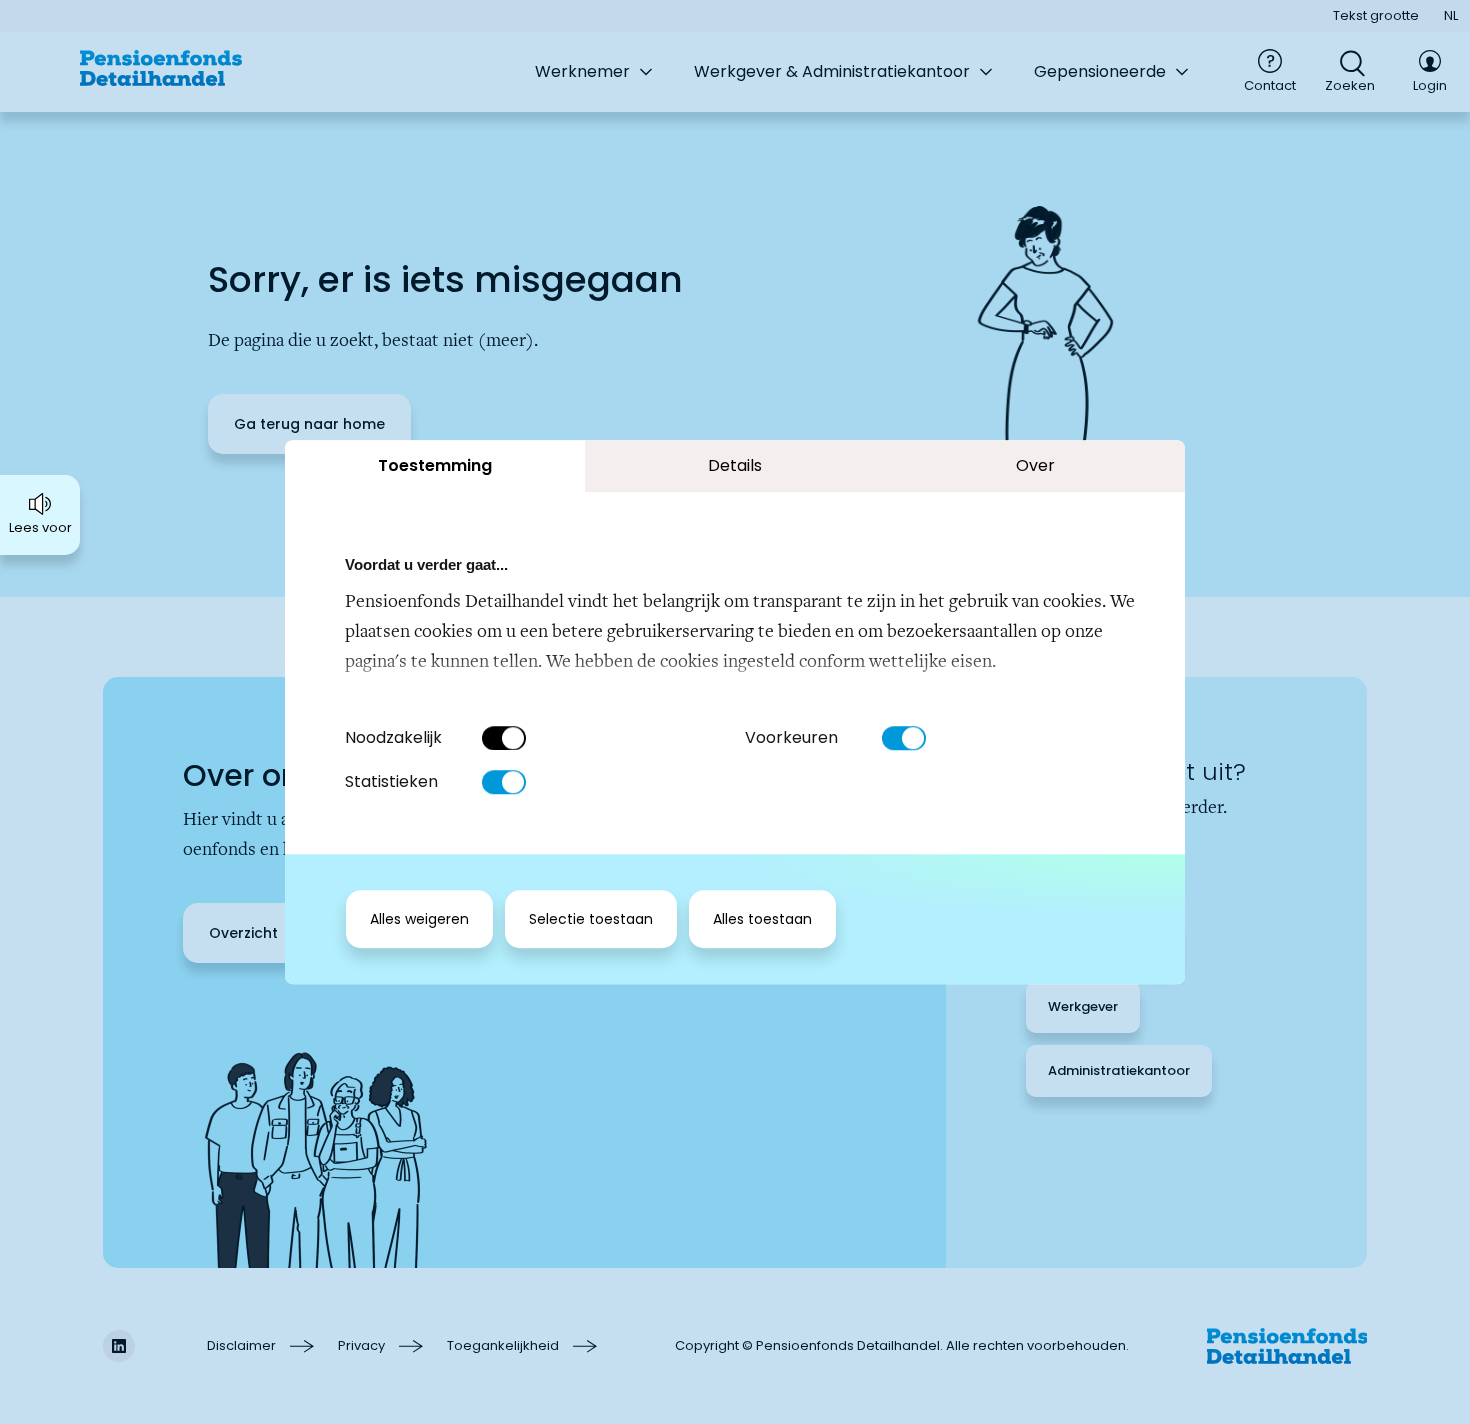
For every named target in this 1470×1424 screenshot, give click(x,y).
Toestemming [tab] (435, 465)
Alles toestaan (762, 919)
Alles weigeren (419, 919)
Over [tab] (1035, 465)
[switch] (904, 738)
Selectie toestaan (591, 919)
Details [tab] (735, 465)
